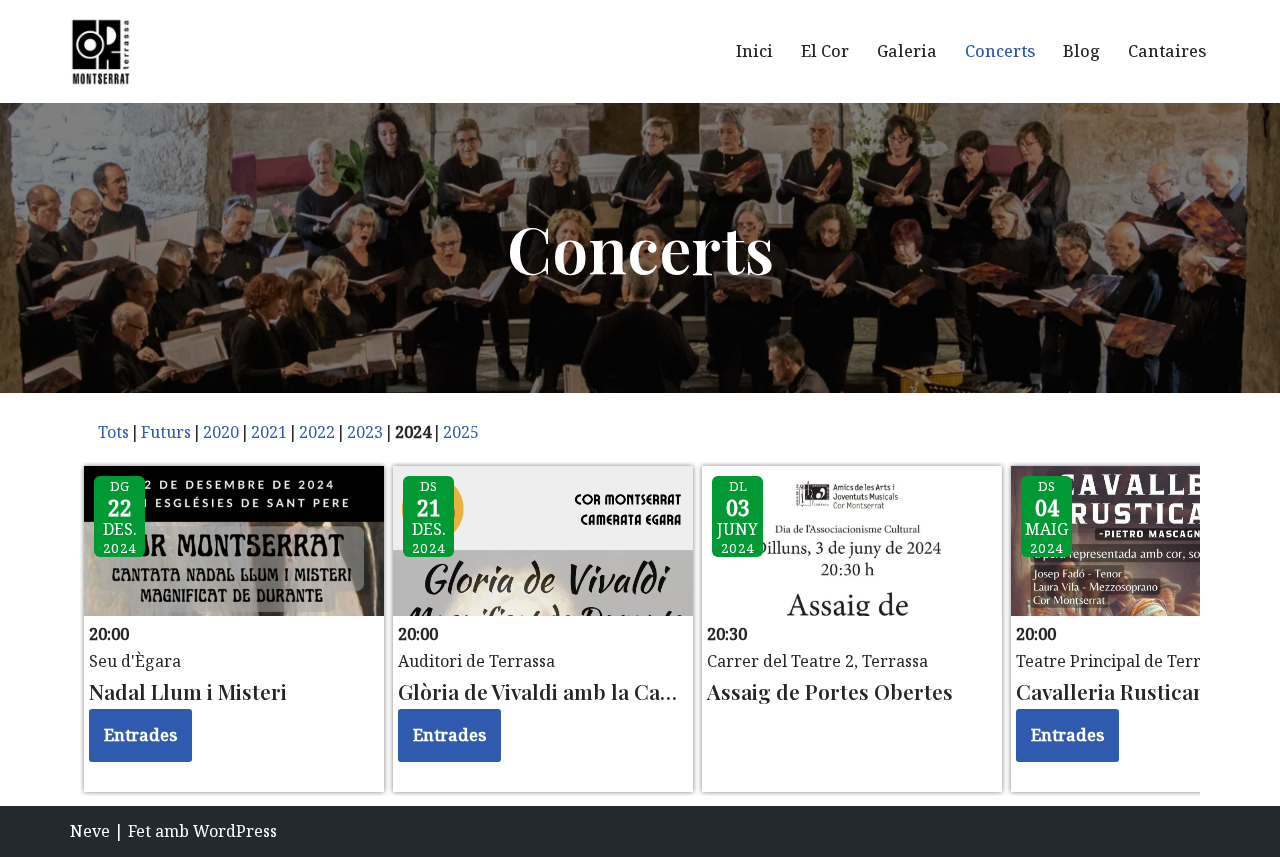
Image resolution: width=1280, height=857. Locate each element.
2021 (269, 432)
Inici (754, 51)
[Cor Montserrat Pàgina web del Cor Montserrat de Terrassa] (100, 51)
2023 (365, 432)
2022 (317, 432)
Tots (113, 432)
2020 (221, 432)
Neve (90, 831)
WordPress (235, 831)
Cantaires (1167, 51)
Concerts (1000, 51)
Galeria (907, 51)
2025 (461, 432)
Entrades (140, 735)
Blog (1081, 51)
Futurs (166, 432)
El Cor (825, 51)
